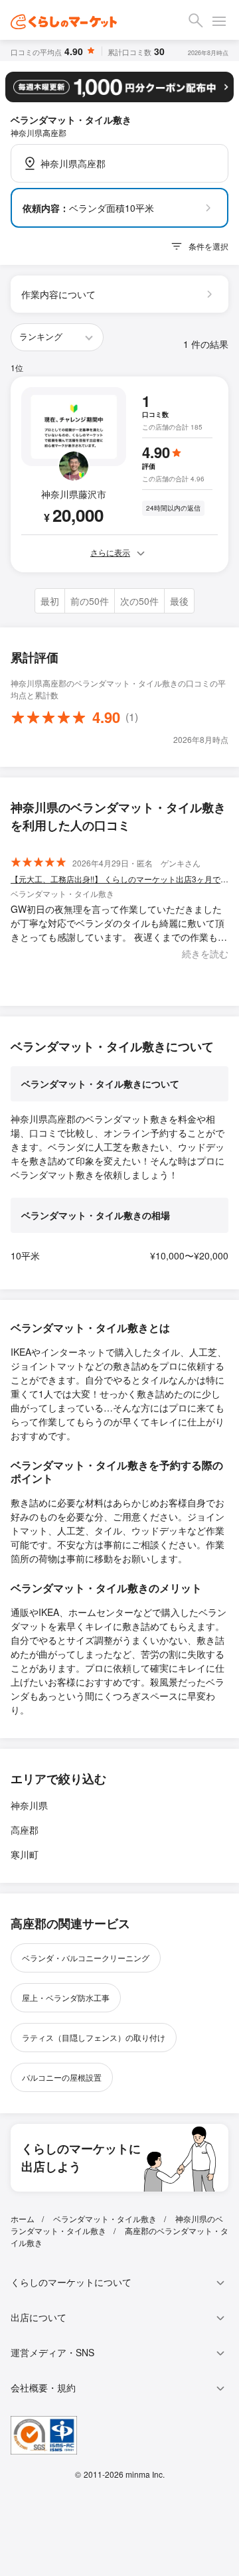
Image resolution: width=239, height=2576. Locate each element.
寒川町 (25, 1854)
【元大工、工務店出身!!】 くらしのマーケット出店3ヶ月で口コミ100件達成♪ (119, 879)
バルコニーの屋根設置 (62, 2077)
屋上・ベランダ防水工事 (66, 1997)
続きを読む (205, 953)
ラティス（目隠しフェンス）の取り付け (94, 2037)
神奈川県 (29, 1805)
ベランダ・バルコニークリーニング (86, 1958)
